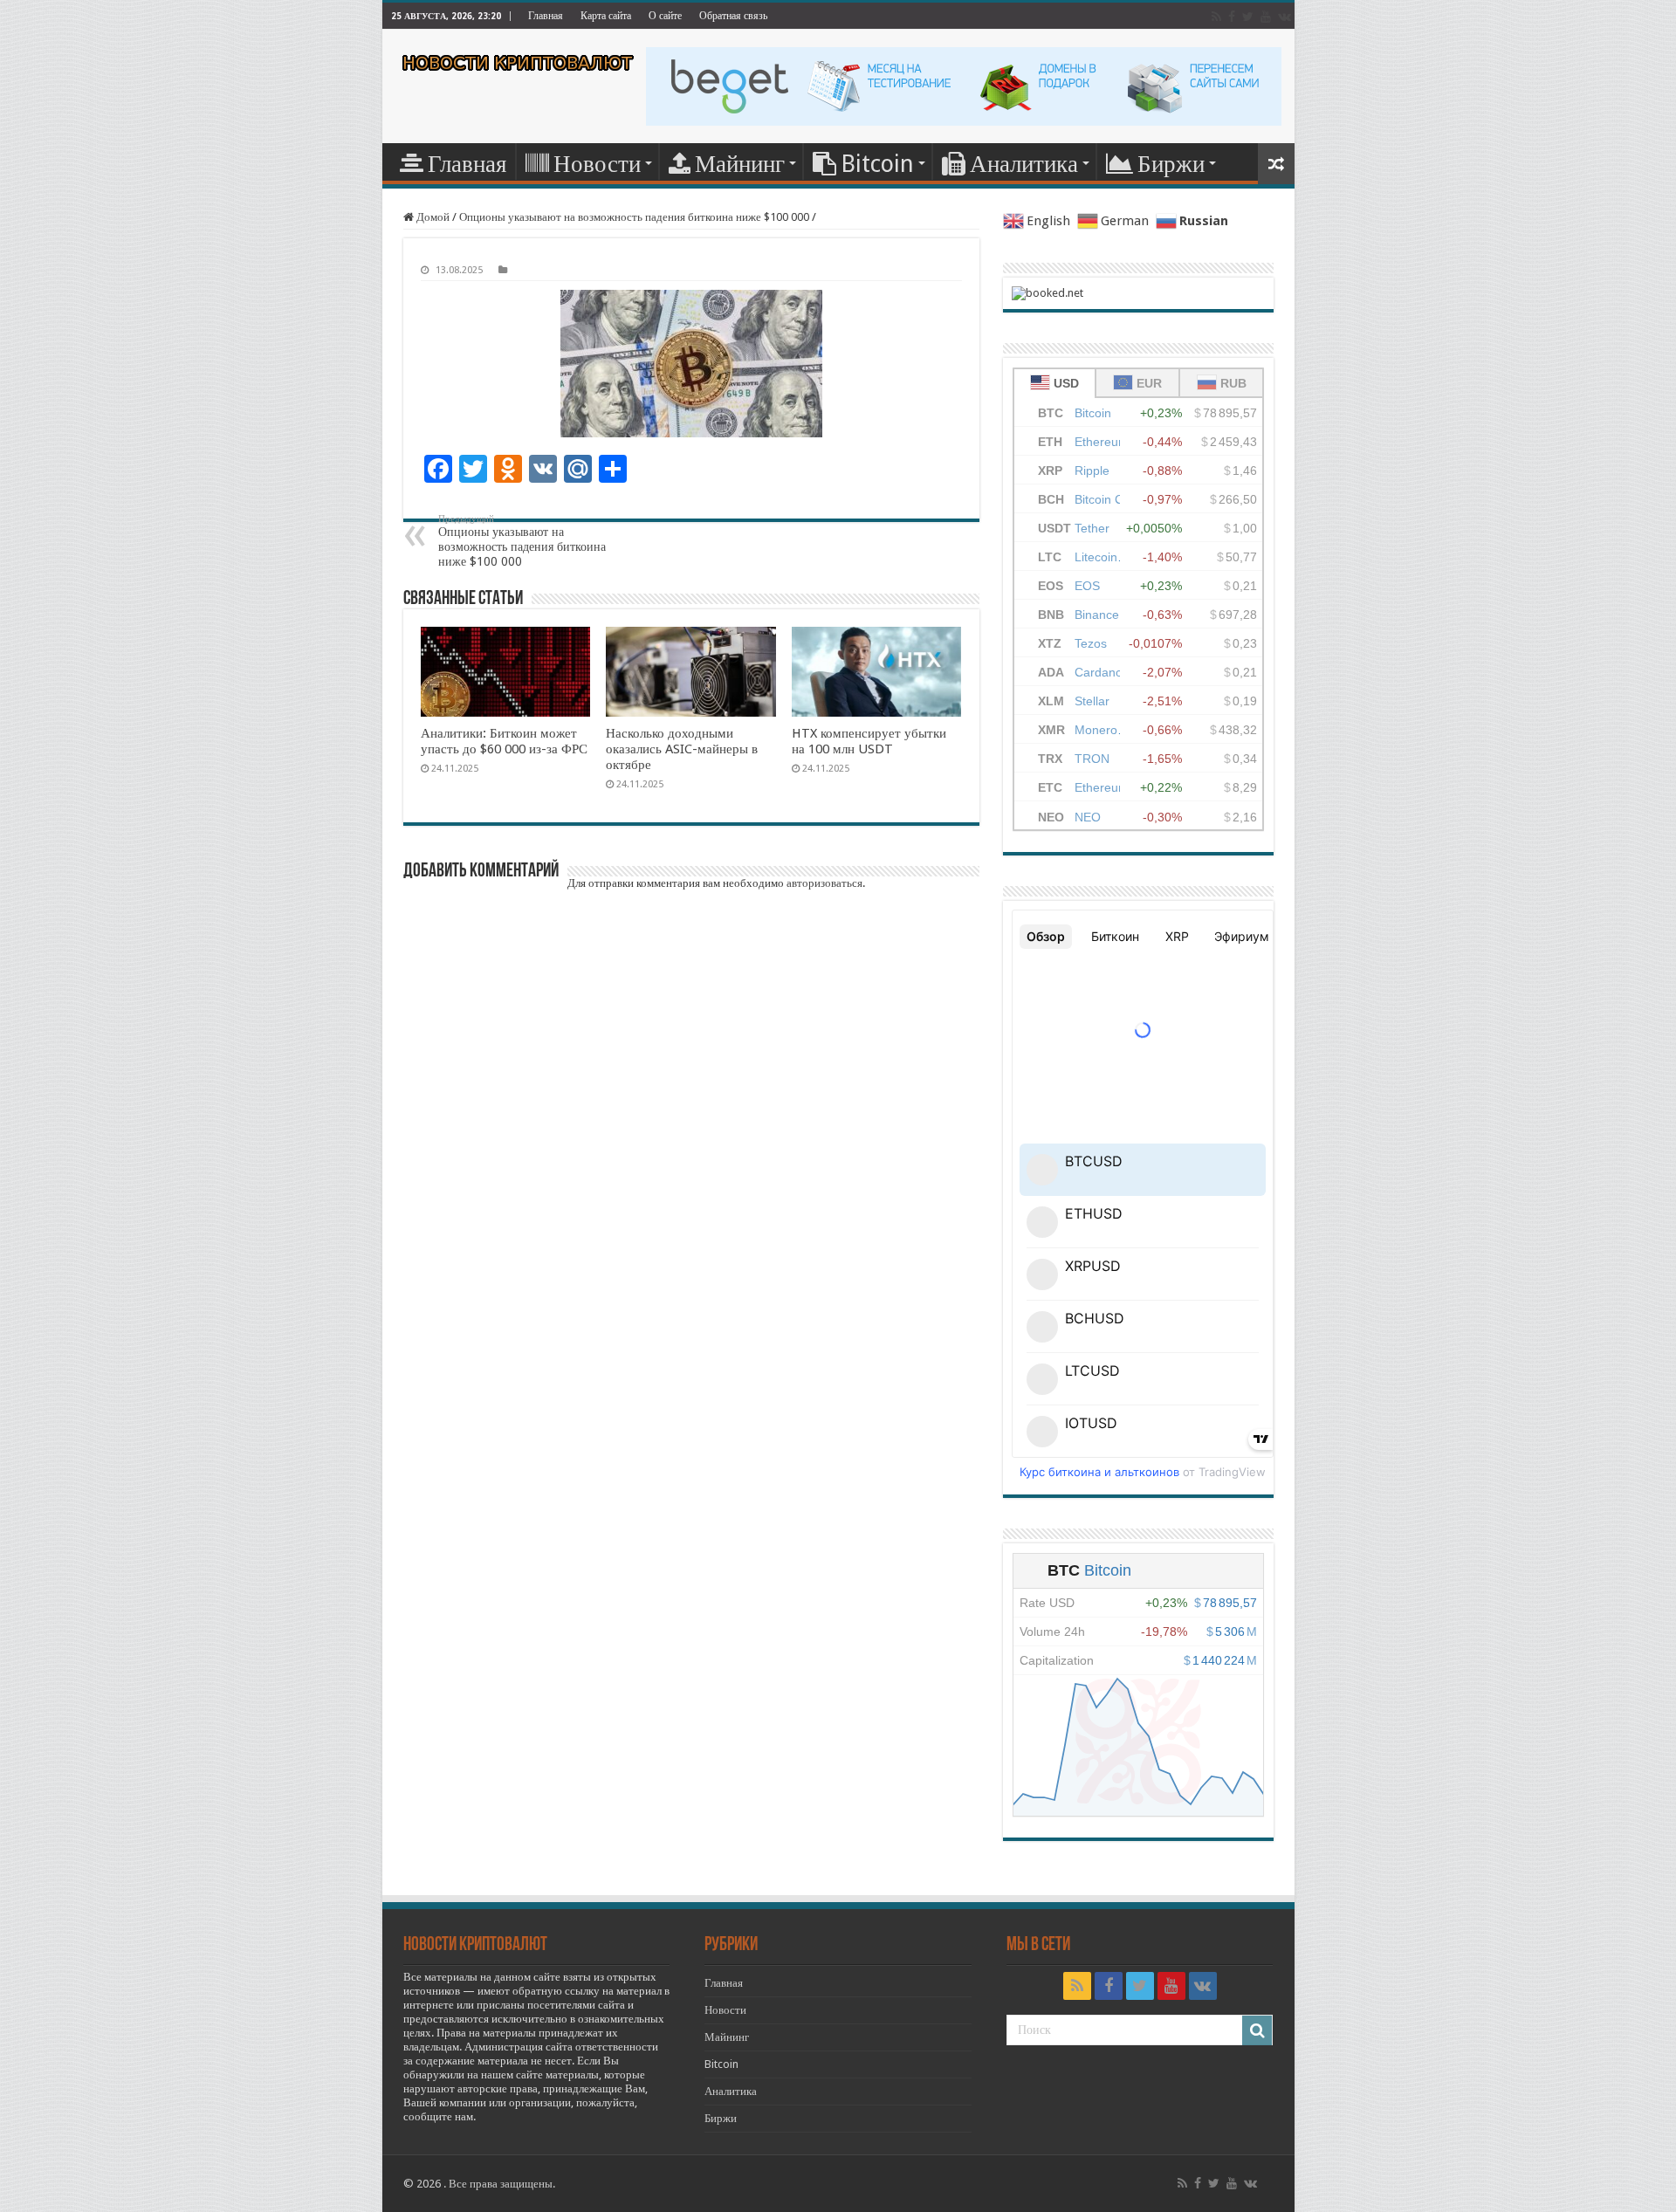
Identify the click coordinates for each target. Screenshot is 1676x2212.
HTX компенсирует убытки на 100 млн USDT (869, 741)
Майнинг (740, 164)
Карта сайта (606, 16)
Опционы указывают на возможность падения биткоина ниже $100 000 (634, 217)
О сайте (665, 16)
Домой (432, 217)
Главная (546, 16)
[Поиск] (1257, 2030)
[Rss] (1216, 17)
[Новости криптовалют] (518, 63)
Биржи (1171, 164)
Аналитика (1024, 164)
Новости (597, 164)
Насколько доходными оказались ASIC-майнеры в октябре (682, 749)
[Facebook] (1232, 17)
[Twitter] (1248, 17)
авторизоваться (824, 883)
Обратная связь (733, 16)
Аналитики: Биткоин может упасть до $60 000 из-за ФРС (504, 741)
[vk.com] (1284, 17)
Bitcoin (877, 164)
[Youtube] (1266, 17)
